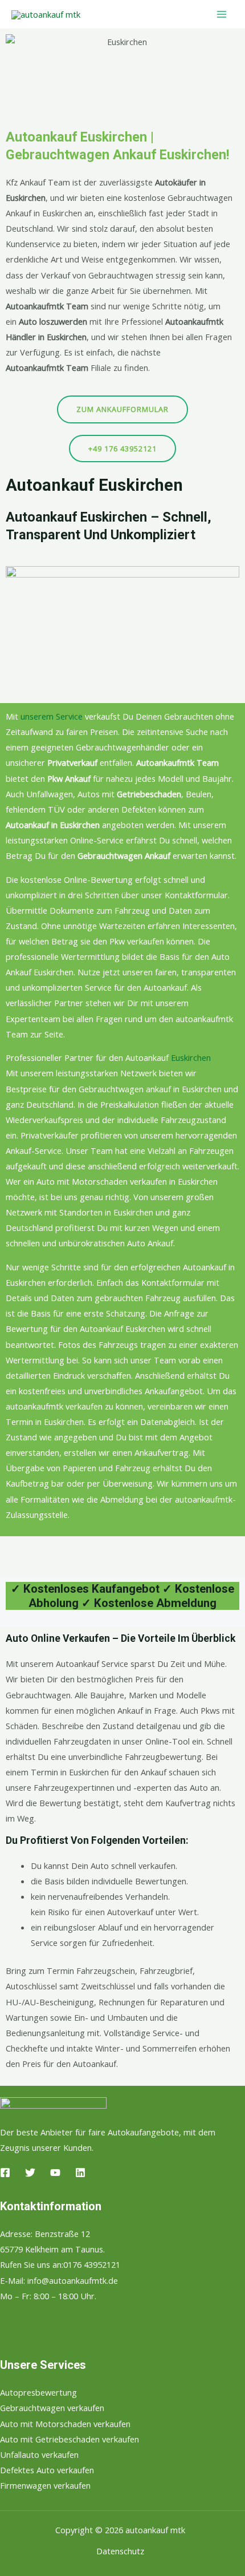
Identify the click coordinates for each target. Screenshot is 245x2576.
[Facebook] (5, 2173)
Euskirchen (191, 1057)
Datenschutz (120, 2551)
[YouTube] (55, 2173)
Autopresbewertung (38, 2392)
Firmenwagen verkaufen (45, 2485)
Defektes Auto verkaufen (47, 2470)
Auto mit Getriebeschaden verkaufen (70, 2439)
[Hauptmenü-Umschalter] (222, 14)
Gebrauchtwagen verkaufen (52, 2408)
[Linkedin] (80, 2173)
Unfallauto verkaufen (39, 2454)
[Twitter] (30, 2173)
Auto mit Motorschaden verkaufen (65, 2424)
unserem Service (52, 716)
